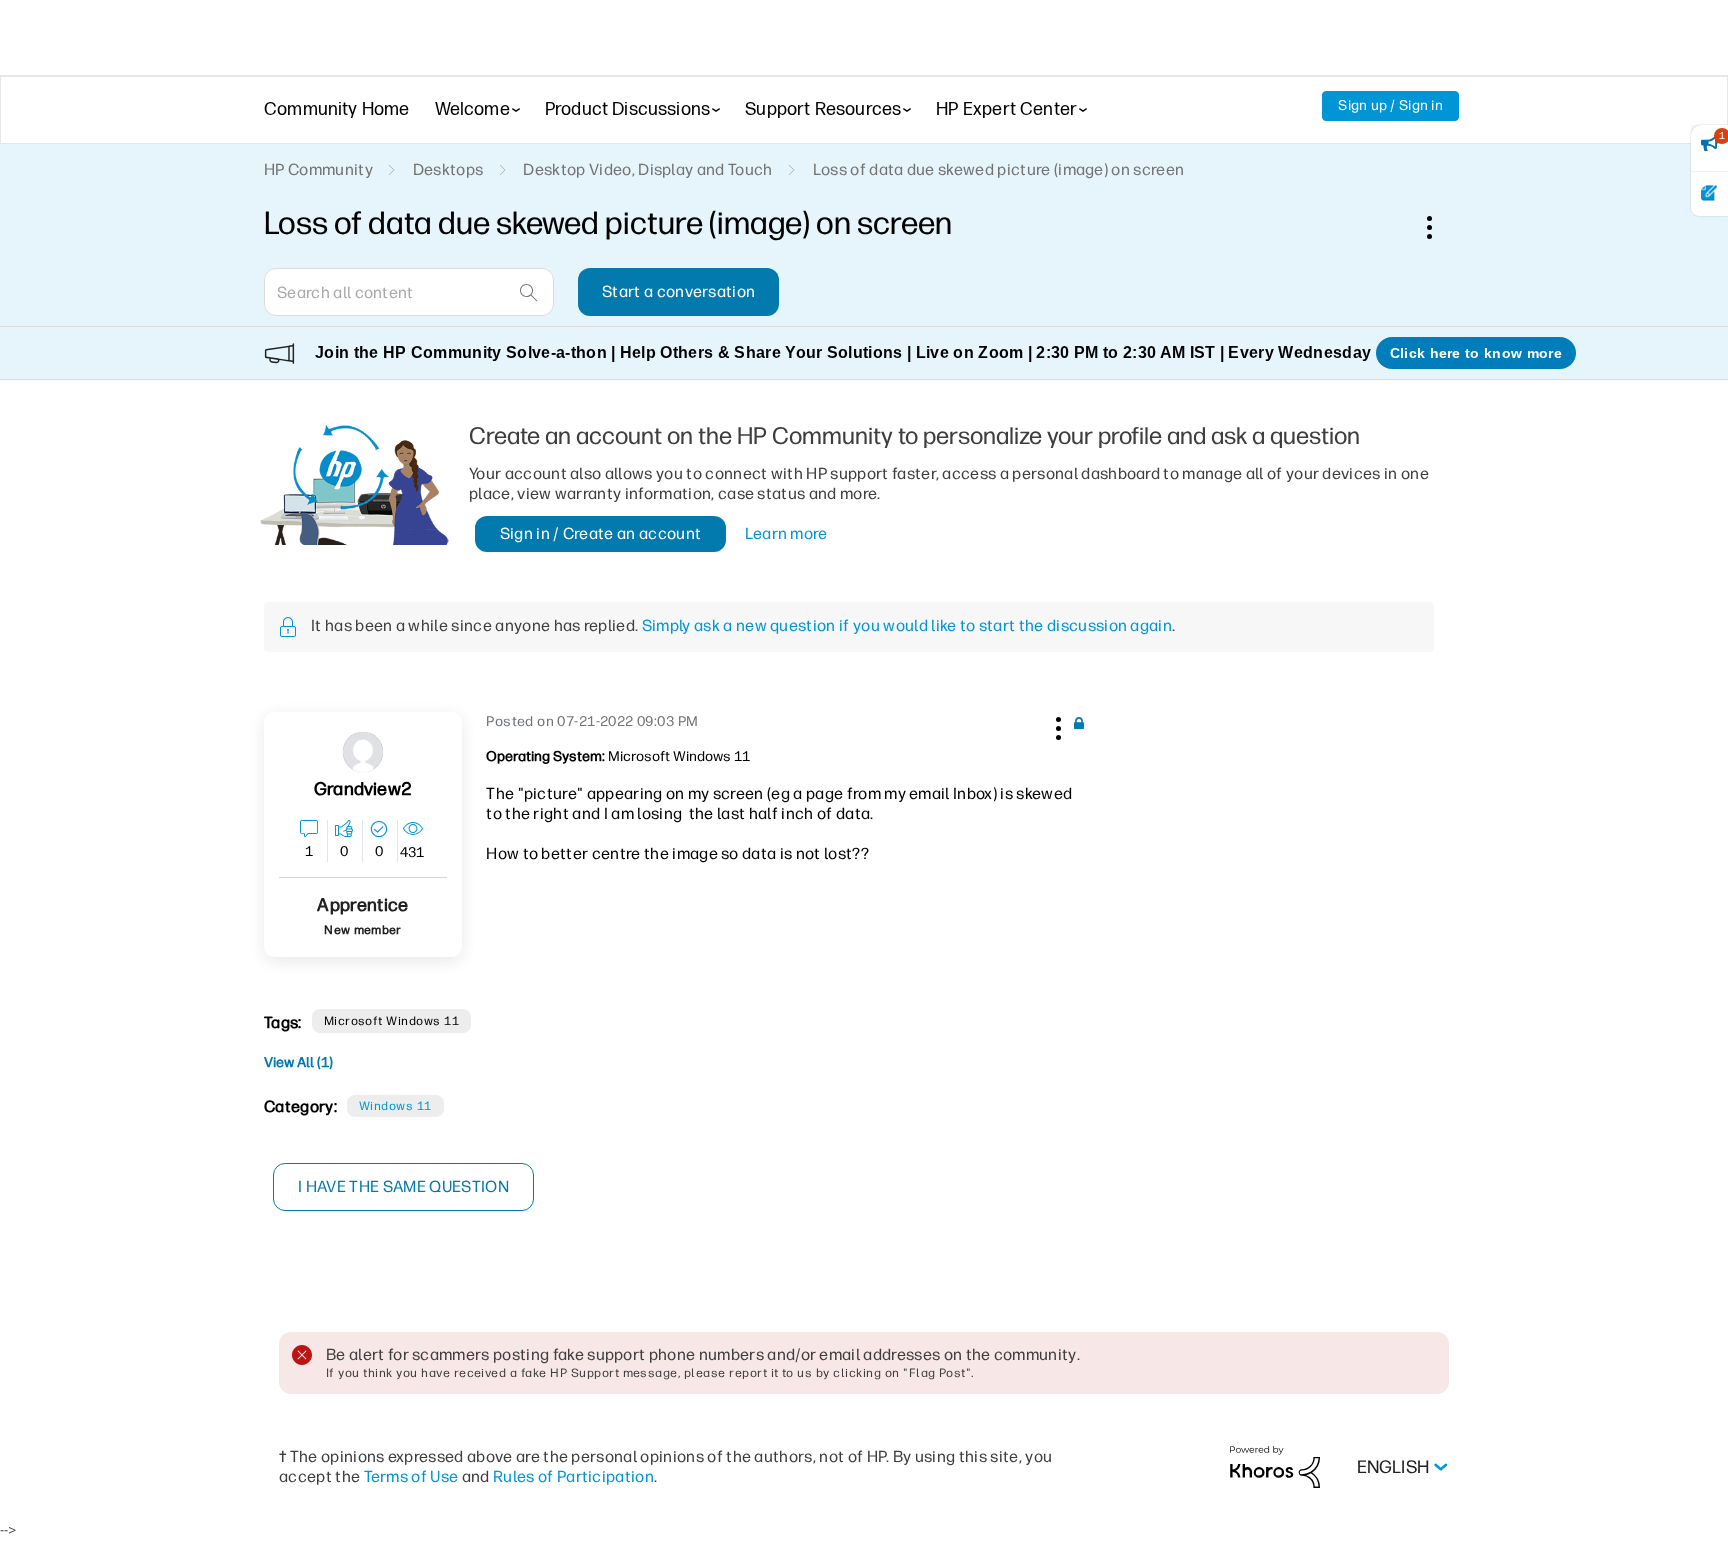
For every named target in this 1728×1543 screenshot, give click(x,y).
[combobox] (409, 292)
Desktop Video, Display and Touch (647, 169)
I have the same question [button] (403, 1186)
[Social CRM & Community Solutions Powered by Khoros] (1275, 1466)
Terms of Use (411, 1476)
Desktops (448, 169)
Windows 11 (395, 1106)
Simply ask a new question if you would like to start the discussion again (907, 625)
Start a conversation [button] (678, 291)
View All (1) (298, 1062)
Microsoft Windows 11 (392, 1021)
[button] (1056, 725)
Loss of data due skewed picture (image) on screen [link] (999, 169)
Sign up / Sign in (1390, 105)
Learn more (786, 533)
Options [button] (1440, 227)
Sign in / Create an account (601, 533)
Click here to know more (1476, 353)
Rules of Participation (573, 1476)
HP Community (318, 169)
